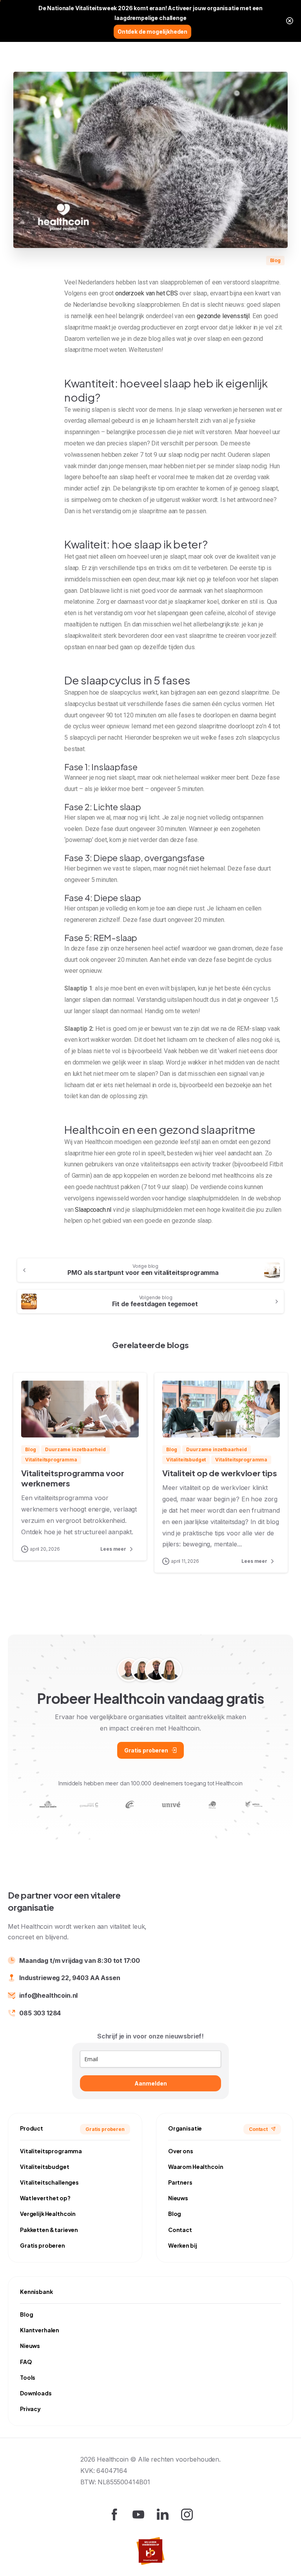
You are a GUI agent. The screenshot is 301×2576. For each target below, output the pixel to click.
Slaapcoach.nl (93, 1210)
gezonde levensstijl (223, 316)
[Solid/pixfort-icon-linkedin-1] (163, 2514)
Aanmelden (151, 2083)
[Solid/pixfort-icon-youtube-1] (138, 2514)
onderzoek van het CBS (147, 293)
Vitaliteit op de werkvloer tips (220, 1473)
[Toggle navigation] (289, 31)
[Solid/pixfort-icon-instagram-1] (187, 2514)
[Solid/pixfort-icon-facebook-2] (114, 2514)
